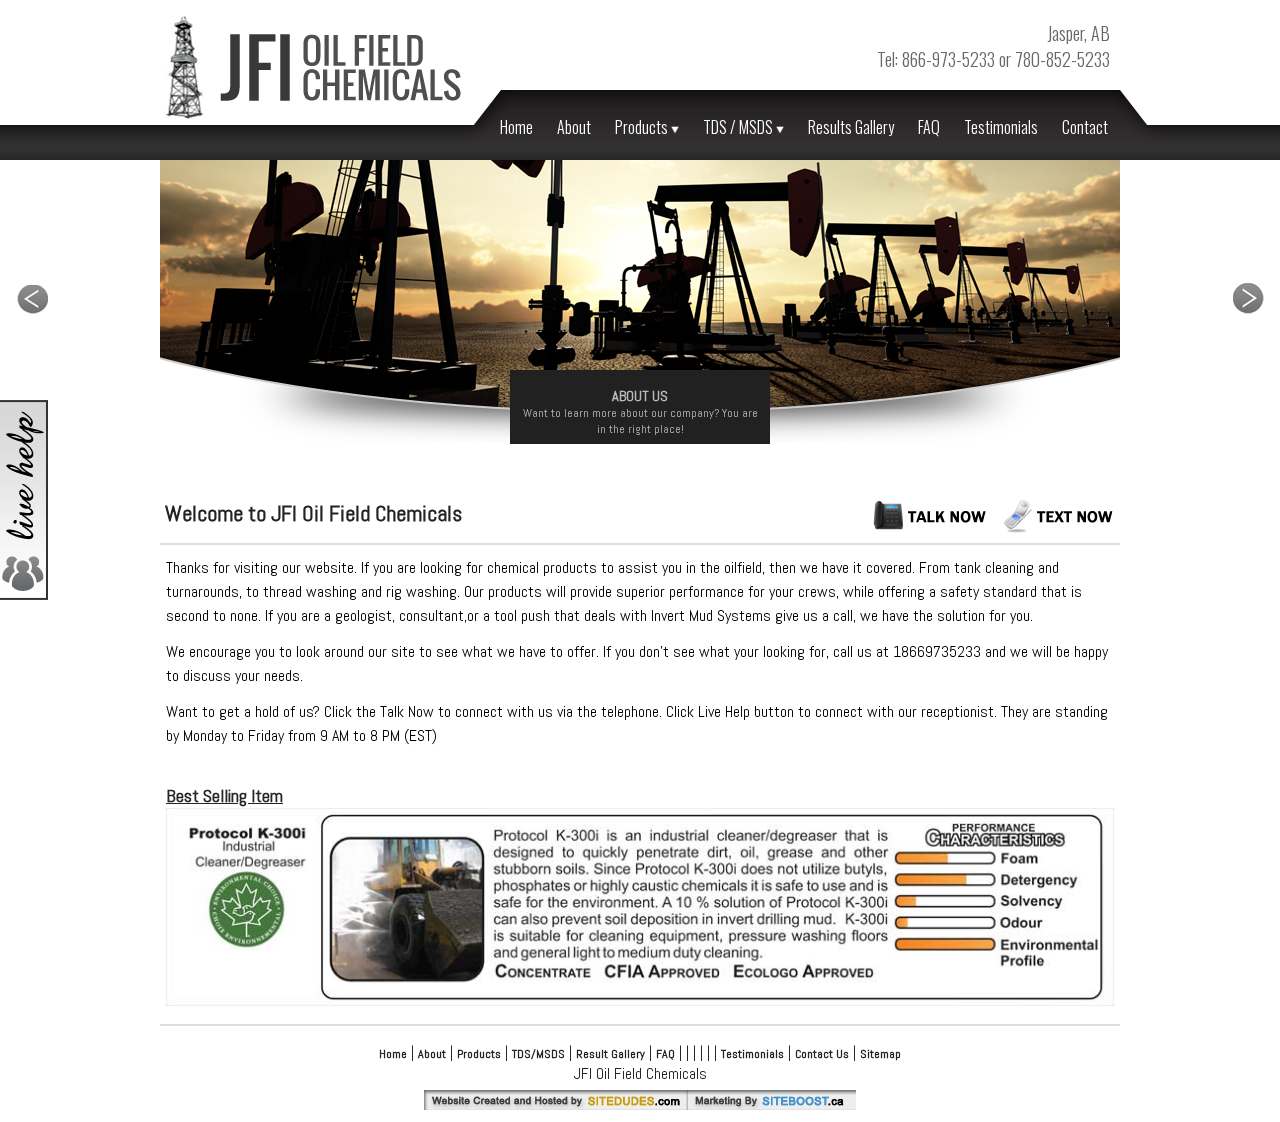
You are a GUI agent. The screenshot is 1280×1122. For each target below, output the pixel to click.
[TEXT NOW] (1060, 528)
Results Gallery (851, 127)
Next (1248, 298)
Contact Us (822, 1054)
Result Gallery (610, 1054)
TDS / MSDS (739, 127)
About (574, 127)
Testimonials (1001, 127)
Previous (32, 298)
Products (643, 127)
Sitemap (880, 1054)
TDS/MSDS (538, 1054)
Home (516, 127)
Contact (1085, 127)
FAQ (929, 127)
